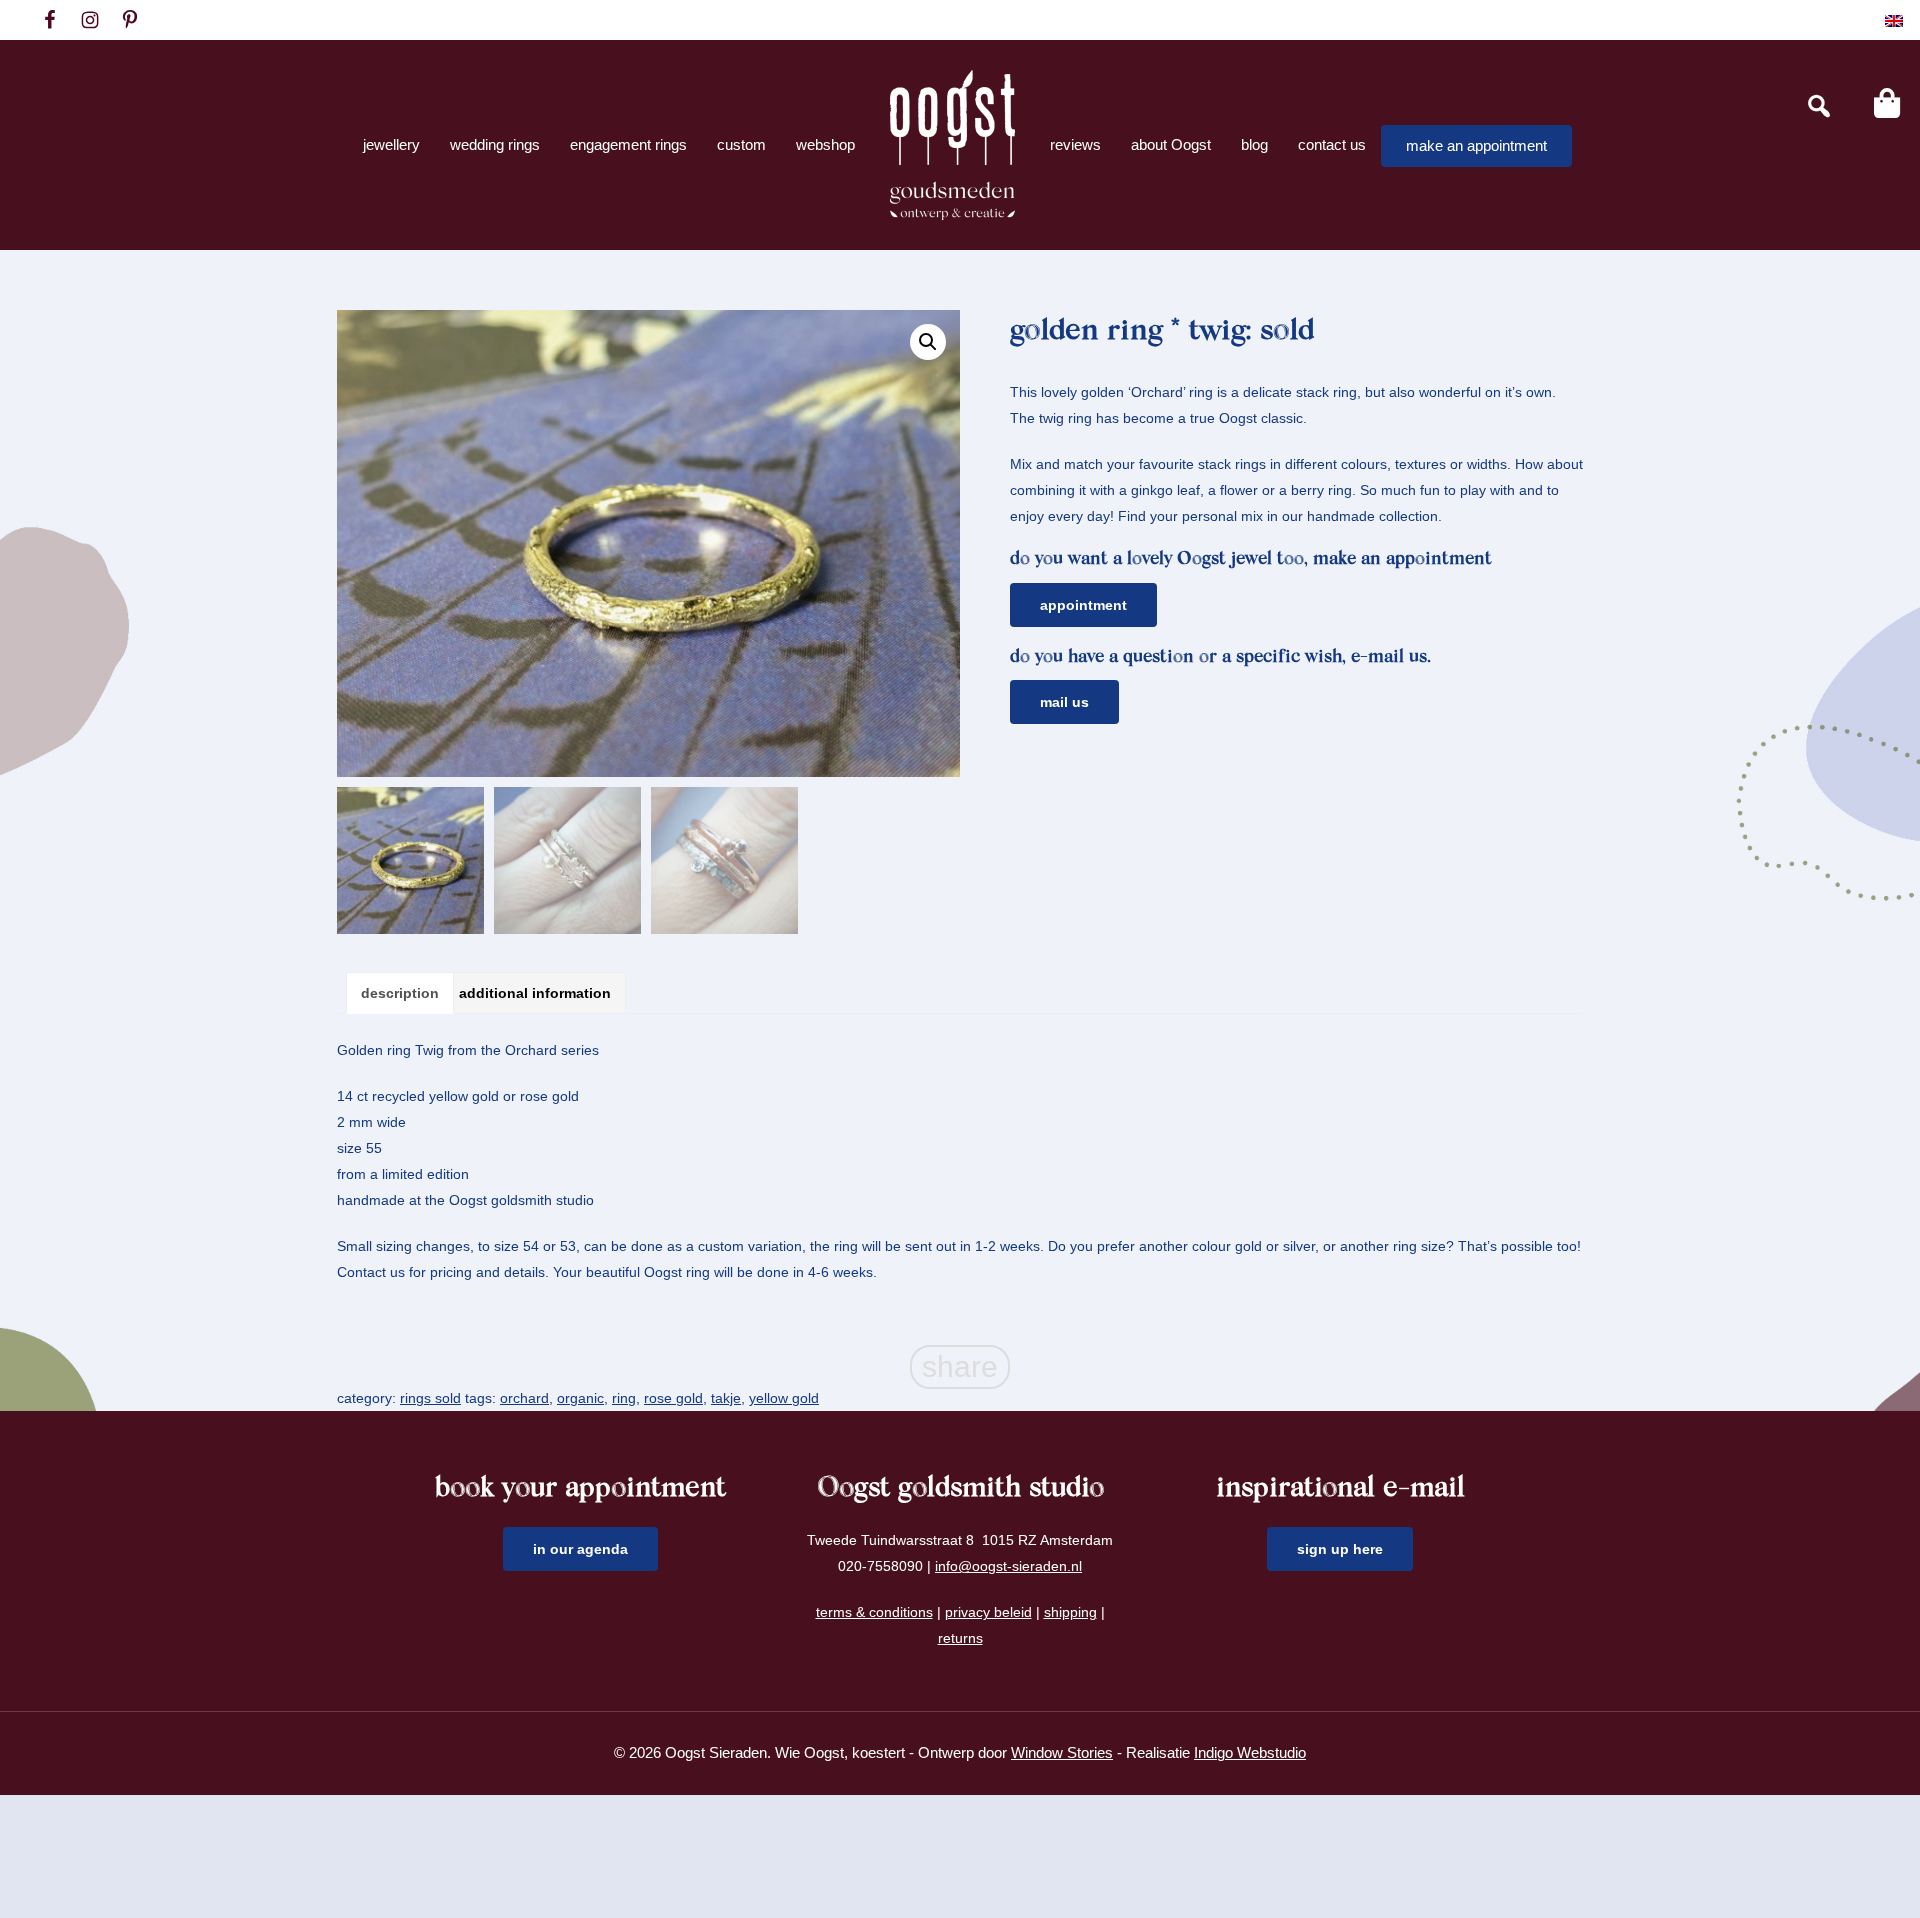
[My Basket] (1887, 103)
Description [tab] (400, 993)
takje (726, 1398)
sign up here (1340, 1549)
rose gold (673, 1398)
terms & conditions (874, 1612)
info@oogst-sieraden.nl (1008, 1566)
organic (580, 1398)
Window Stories (1062, 1752)
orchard (524, 1398)
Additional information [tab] (535, 993)
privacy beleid (988, 1612)
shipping (1070, 1612)
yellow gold (784, 1398)
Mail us (1064, 702)
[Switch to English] (1894, 20)
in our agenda (580, 1549)
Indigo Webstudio (1250, 1752)
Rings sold (430, 1398)
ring (624, 1398)
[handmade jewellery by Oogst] (952, 145)
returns (960, 1638)
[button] (928, 342)
